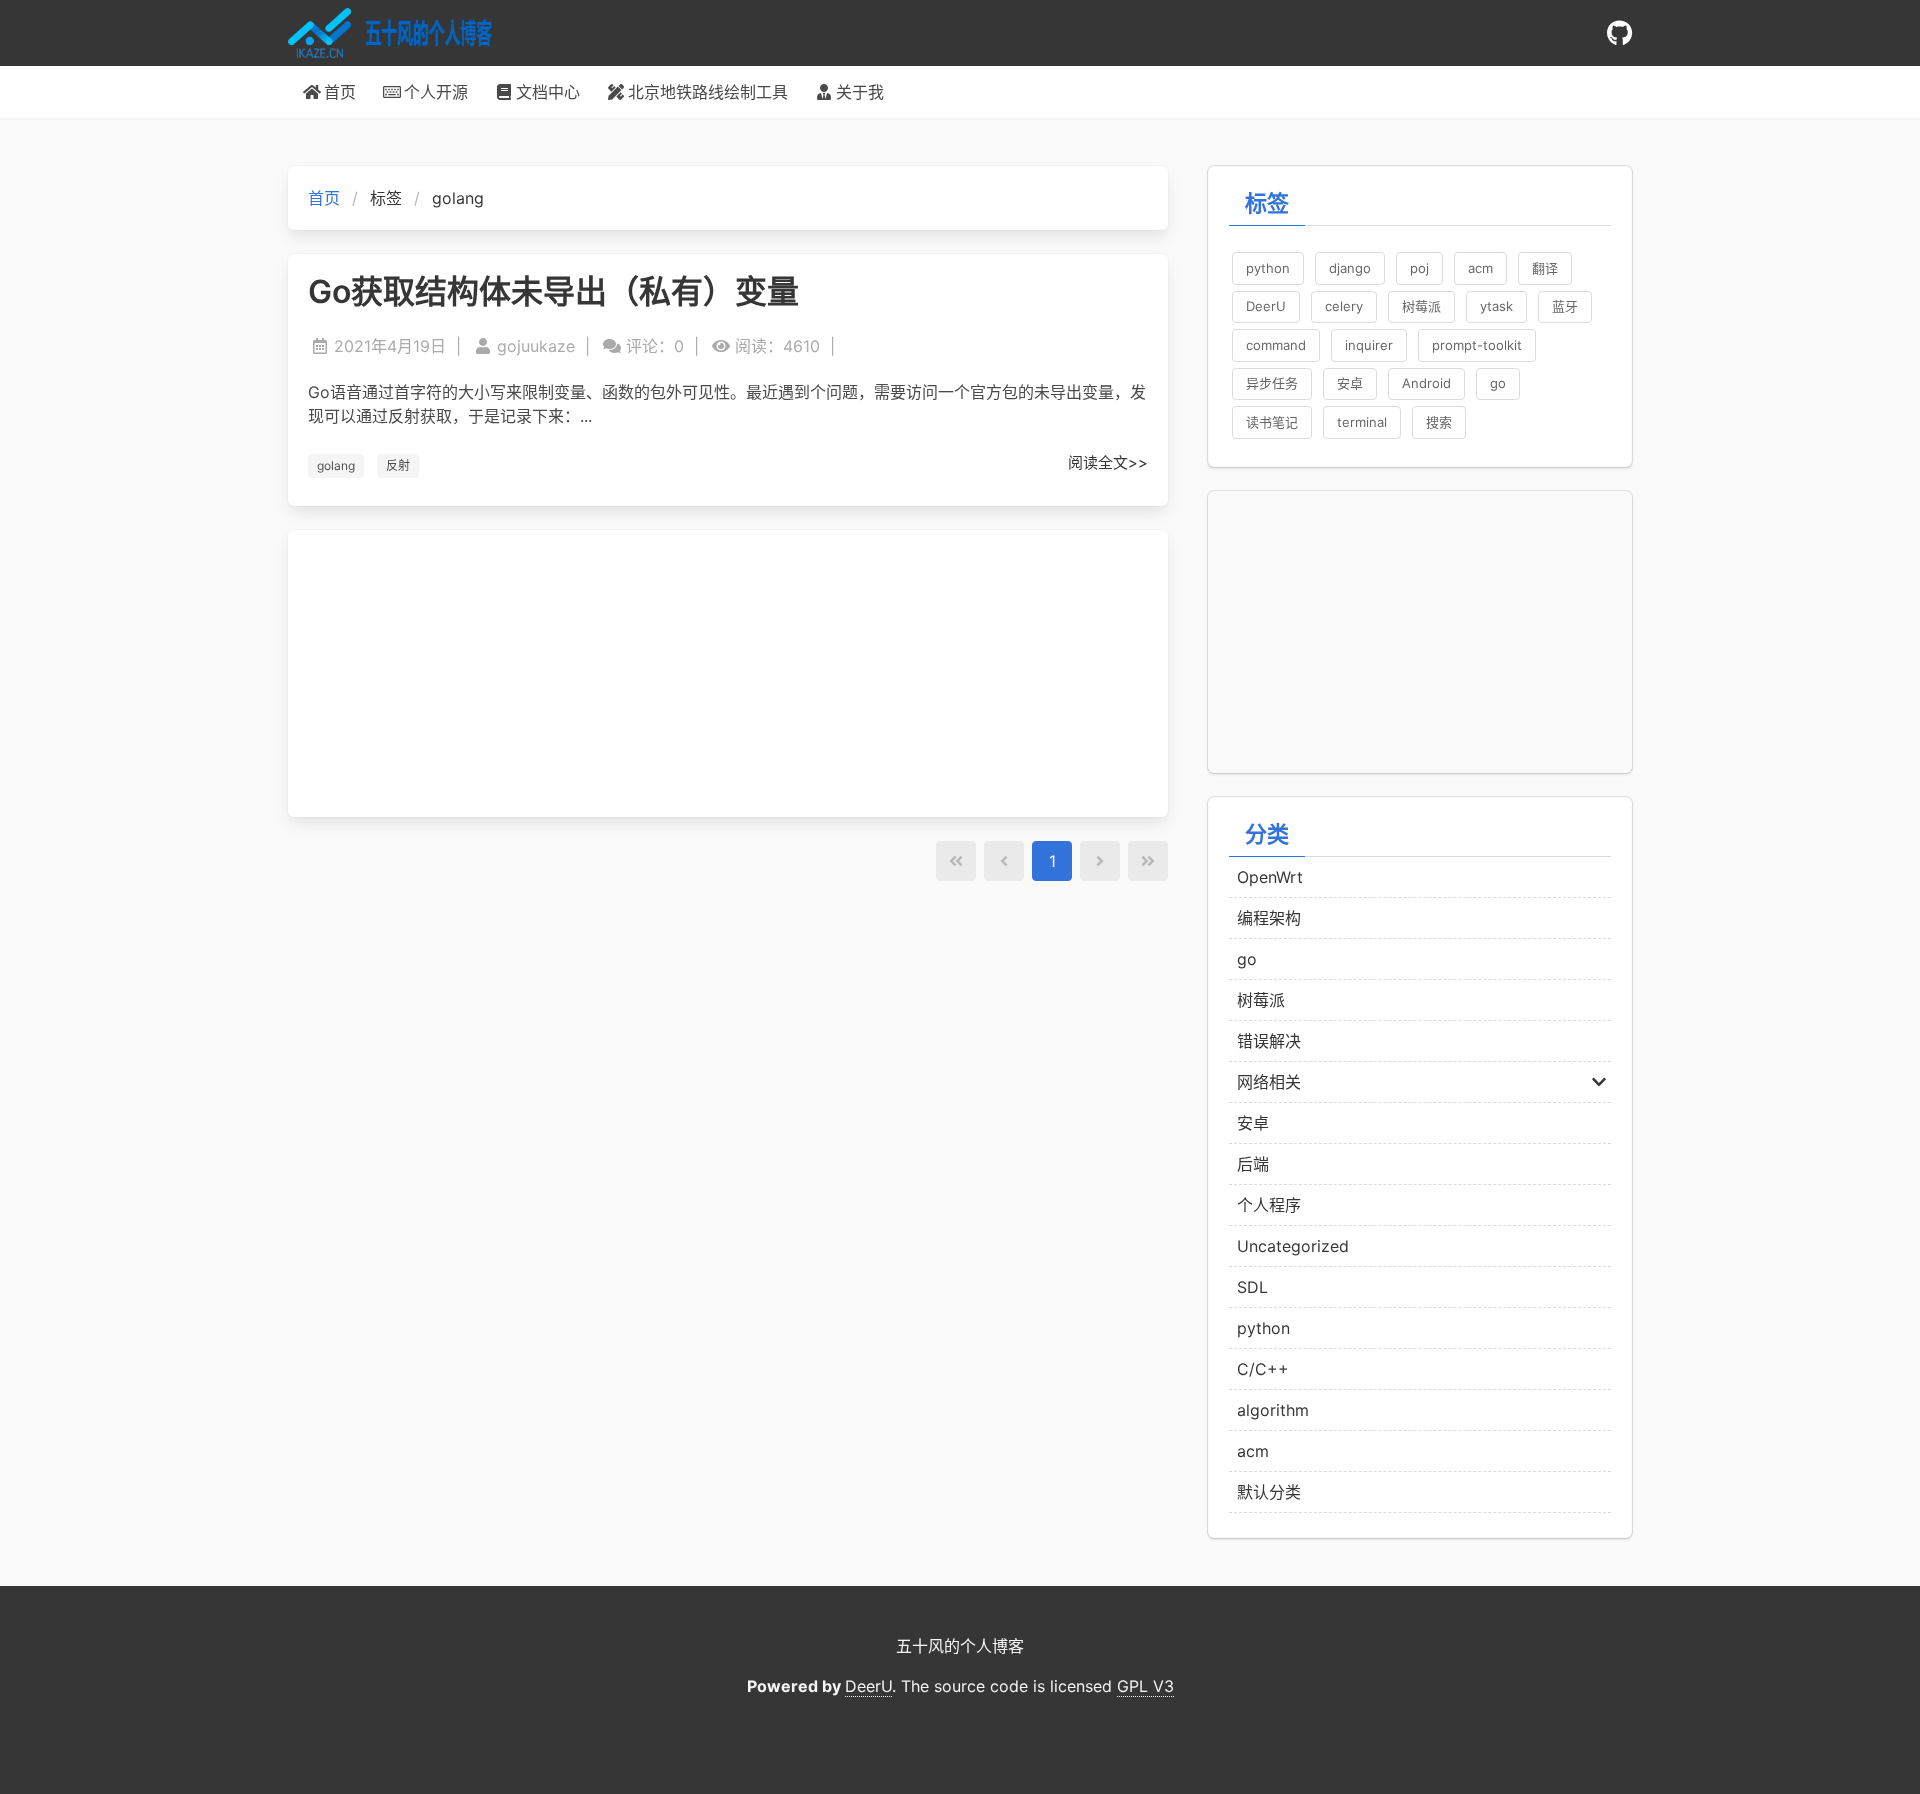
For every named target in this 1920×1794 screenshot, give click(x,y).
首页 (324, 198)
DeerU (868, 1686)
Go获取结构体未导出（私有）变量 (553, 292)
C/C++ (1263, 1369)
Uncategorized (1293, 1246)
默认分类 (1269, 1492)
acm (1253, 1451)
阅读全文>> (1108, 462)
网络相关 (1269, 1082)
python (1263, 1328)
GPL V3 (1145, 1686)
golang (336, 465)
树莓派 (1261, 1000)
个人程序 (1269, 1205)
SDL (1252, 1287)
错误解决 (1269, 1041)
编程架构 (1269, 918)
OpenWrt (1270, 877)
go (1247, 959)
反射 (398, 465)
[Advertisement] (728, 673)
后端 (1253, 1164)
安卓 (1253, 1123)
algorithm (1273, 1410)
